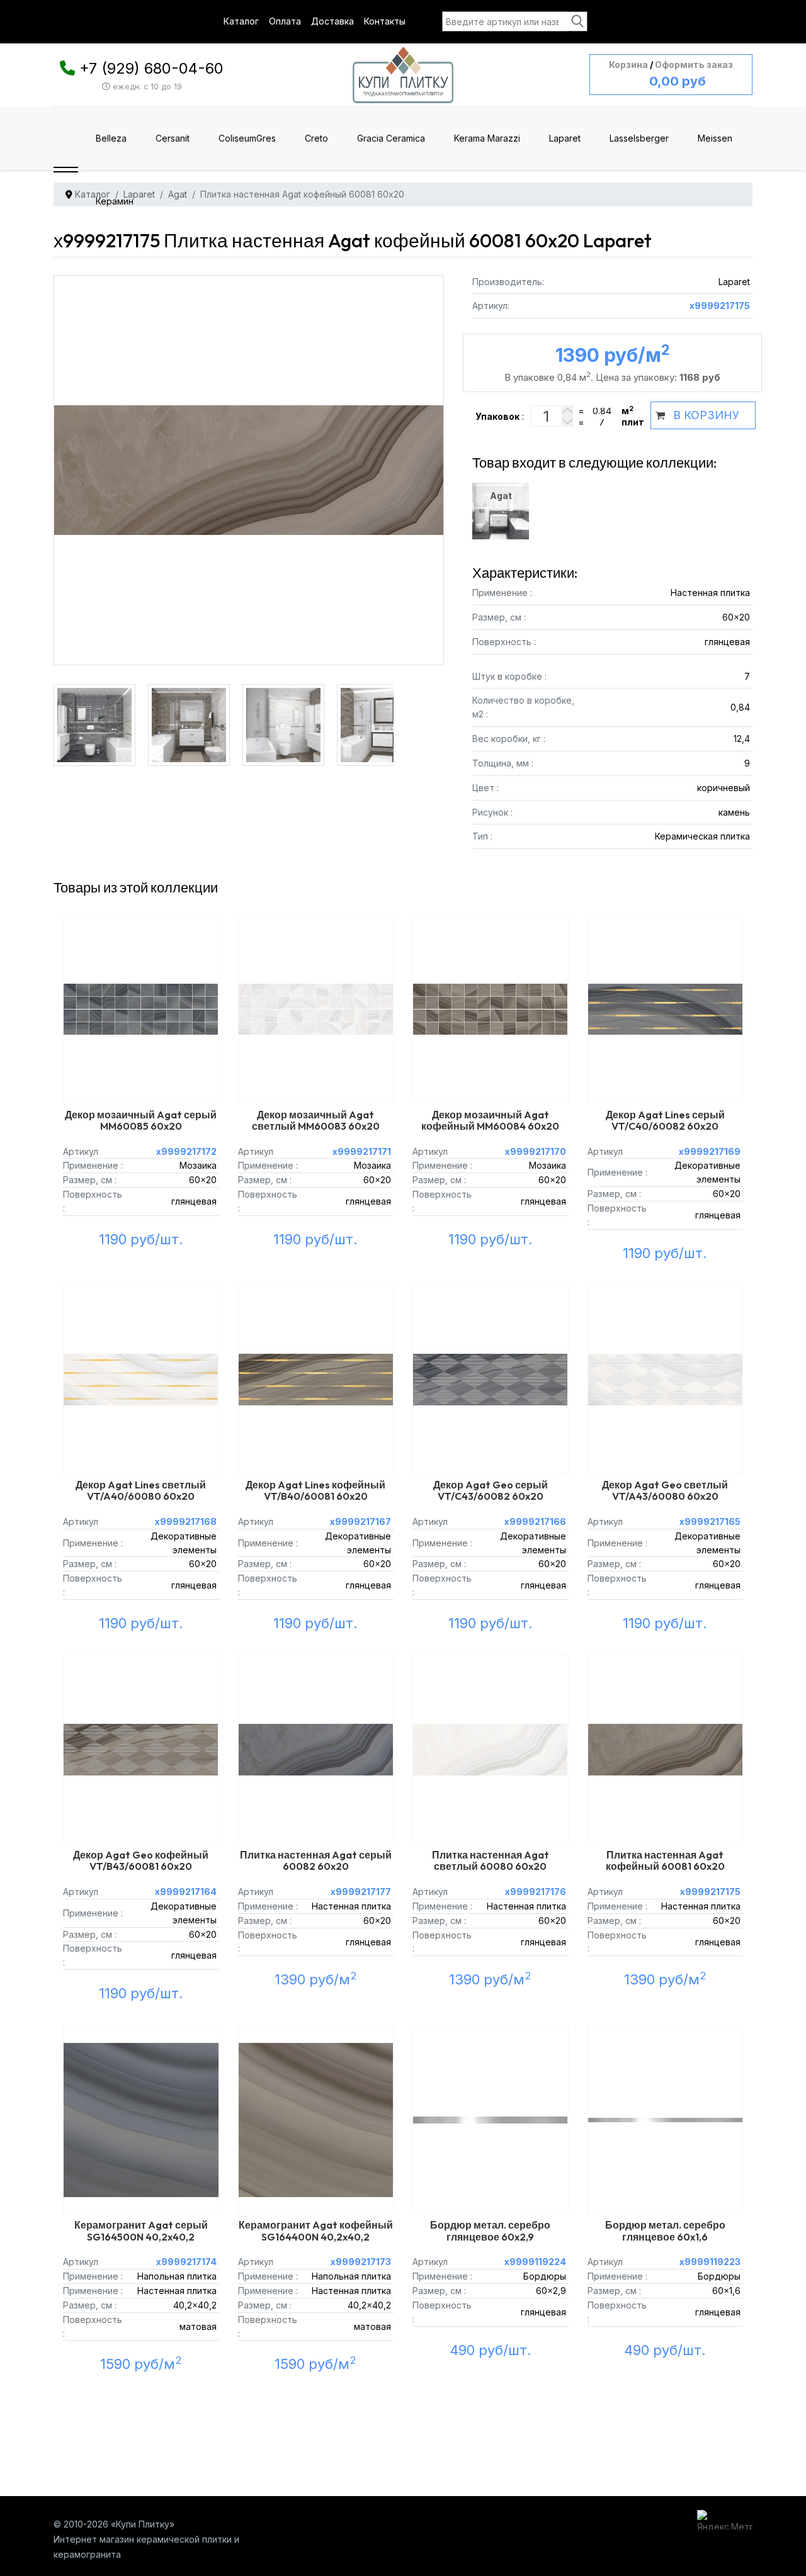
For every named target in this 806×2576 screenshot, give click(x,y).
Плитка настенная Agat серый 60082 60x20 (316, 1860)
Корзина (628, 65)
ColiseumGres (247, 138)
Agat (501, 496)
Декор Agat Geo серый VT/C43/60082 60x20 (491, 1490)
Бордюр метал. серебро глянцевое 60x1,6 (665, 2230)
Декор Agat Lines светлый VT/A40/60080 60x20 (141, 1490)
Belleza (111, 138)
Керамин (115, 201)
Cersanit (173, 138)
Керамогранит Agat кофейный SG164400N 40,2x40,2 (316, 2230)
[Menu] (66, 170)
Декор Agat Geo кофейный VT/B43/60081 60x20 (141, 1860)
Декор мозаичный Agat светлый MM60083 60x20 (316, 1120)
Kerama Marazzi (487, 138)
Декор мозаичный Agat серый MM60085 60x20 (141, 1120)
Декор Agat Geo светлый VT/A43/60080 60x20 (665, 1490)
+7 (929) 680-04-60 (151, 68)
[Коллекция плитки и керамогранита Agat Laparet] (98, 714)
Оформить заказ (694, 65)
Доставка (332, 21)
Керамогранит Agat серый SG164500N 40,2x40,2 (141, 2230)
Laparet (565, 138)
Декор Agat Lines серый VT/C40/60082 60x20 (665, 1120)
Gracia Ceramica (391, 138)
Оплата (285, 21)
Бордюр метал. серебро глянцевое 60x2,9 (490, 2230)
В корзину (706, 415)
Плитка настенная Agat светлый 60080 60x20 (491, 1860)
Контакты (385, 21)
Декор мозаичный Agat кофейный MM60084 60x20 (490, 1120)
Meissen (715, 138)
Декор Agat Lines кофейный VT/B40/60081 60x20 (315, 1490)
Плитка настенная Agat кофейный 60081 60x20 (665, 1860)
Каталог (241, 21)
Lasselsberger (639, 138)
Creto (316, 138)
